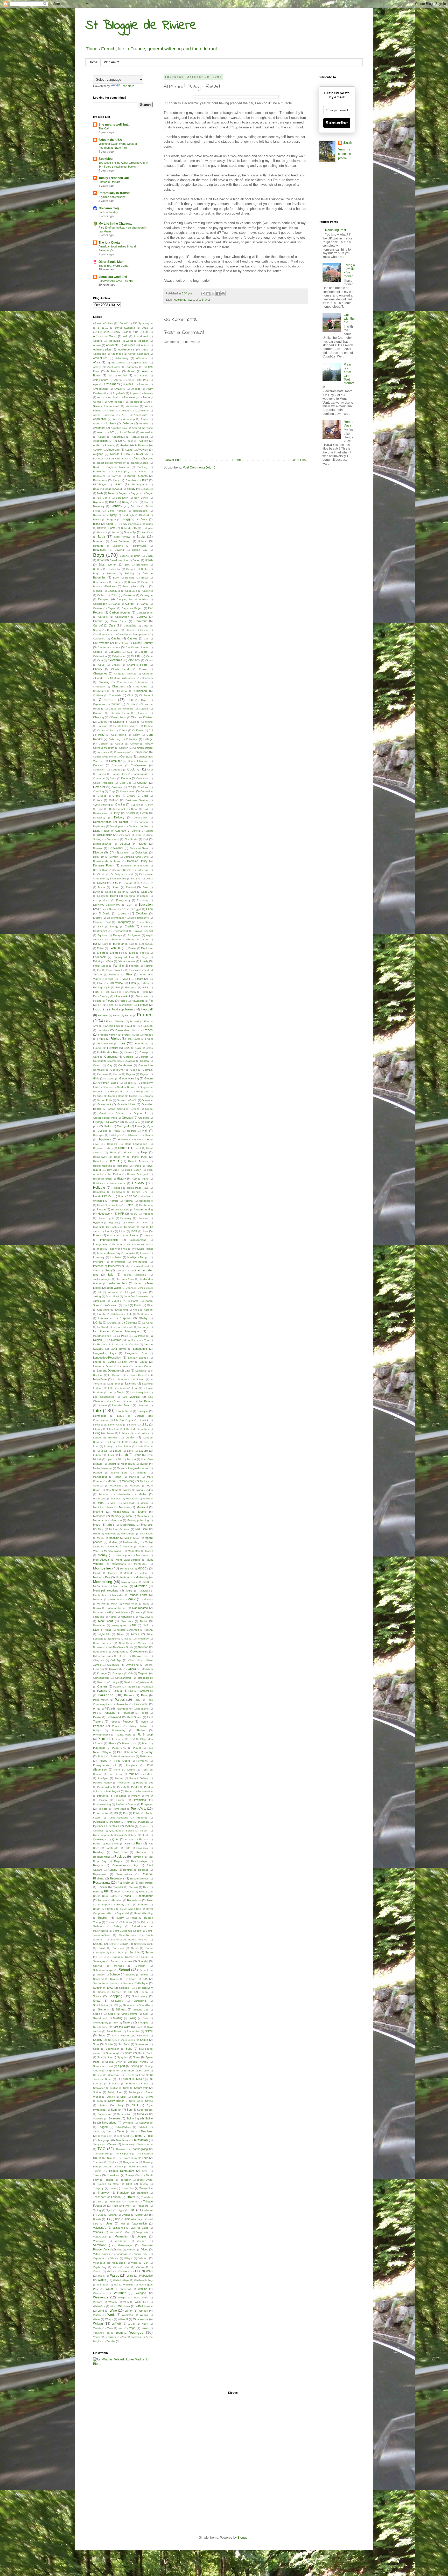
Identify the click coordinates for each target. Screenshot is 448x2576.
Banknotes (100, 471)
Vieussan (122, 2254)
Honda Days (349, 424)
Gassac (131, 1061)
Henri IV (120, 1157)
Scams (128, 1961)
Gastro (97, 1065)
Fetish (110, 979)
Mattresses (100, 1499)
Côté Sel (125, 783)
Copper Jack (119, 774)
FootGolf (103, 1015)
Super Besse (145, 2110)
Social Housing (121, 2036)
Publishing (99, 1822)
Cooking (133, 769)
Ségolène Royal (103, 1988)
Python (129, 1826)
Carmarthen (122, 617)
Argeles (144, 423)
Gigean (130, 1074)
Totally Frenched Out (114, 178)
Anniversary (131, 397)
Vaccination (140, 2223)
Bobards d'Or (129, 528)
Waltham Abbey (143, 2280)
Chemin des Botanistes (132, 682)
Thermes (98, 2162)
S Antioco (126, 1922)
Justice (117, 1301)
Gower (121, 1100)
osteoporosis (145, 1678)
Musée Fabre (139, 1595)
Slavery (127, 2022)
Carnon (98, 621)
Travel (206, 300)
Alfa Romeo (141, 376)
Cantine (98, 608)
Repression (100, 1874)
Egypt (137, 909)
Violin (134, 2263)
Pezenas (99, 1726)
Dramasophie (118, 879)
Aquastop (129, 419)
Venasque (99, 2241)
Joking (97, 1296)
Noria (128, 1639)
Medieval (142, 1507)
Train (112, 2188)
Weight (122, 2298)
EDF (129, 905)
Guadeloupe (132, 1122)
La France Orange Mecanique (116, 1331)
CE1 (130, 652)
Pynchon (143, 1822)
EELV (125, 909)
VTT (135, 2271)
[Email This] (203, 294)
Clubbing (118, 722)
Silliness (121, 2009)
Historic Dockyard (138, 1174)
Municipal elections (106, 1590)
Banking (142, 467)
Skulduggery (101, 2023)
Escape (118, 935)
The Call (104, 128)
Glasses (109, 1079)
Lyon (110, 1459)
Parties (120, 1700)
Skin (145, 2018)
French (148, 1030)
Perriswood (114, 1717)
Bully (116, 578)
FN (100, 1005)
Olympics (113, 1665)
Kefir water (111, 1305)
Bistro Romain (117, 511)
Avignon (98, 454)
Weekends (101, 2297)
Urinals (97, 2219)
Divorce (98, 852)
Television (141, 2140)
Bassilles (131, 480)
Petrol (113, 1722)
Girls (96, 1078)
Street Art (135, 2101)
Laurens (123, 1366)
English (129, 926)
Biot (146, 502)
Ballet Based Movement (112, 463)
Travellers (147, 2197)
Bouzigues (100, 550)
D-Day (149, 805)
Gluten (149, 1078)
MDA (101, 1503)
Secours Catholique (135, 1983)
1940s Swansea (125, 328)
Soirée (109, 2044)
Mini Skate (147, 1534)
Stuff (135, 2105)
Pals (131, 1691)
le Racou (139, 1379)
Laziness (141, 1371)
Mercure (117, 1520)
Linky (145, 1424)
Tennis (113, 2144)
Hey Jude (113, 1170)
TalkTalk (143, 2127)
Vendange (121, 2241)
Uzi (123, 2224)
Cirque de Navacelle (121, 709)
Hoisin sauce (117, 1183)
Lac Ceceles (131, 1344)
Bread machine (119, 560)
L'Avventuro (105, 1318)
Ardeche (128, 423)
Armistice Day (119, 428)
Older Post (299, 460)
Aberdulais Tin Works (120, 341)
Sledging (143, 2023)
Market (112, 1481)
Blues (149, 524)
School (124, 1970)
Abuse (97, 345)
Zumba (111, 2341)
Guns (139, 1126)
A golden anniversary (112, 197)
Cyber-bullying (101, 805)
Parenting (106, 1695)
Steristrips (134, 2092)
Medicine (125, 1507)
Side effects (146, 2005)
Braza (149, 556)
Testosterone (145, 2144)
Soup (129, 2049)
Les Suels (114, 1401)
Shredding (140, 2001)
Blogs (144, 519)
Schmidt (140, 1966)
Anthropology (116, 402)
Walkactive (146, 2276)
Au (115, 441)
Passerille (122, 1704)
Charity (98, 669)
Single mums (129, 2014)
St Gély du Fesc (135, 2075)
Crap (112, 791)
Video (145, 2249)
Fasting (148, 966)
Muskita (148, 1599)
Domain (114, 857)
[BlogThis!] (208, 294)
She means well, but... (114, 125)
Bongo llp (130, 532)
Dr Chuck (99, 874)
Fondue (143, 1005)
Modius (113, 1542)
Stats (126, 2088)
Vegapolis (142, 2232)
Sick (115, 2005)
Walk (130, 2276)
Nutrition (143, 1647)
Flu (151, 1001)
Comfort (124, 748)
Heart (138, 1148)
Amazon (144, 384)
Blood (109, 524)
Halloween (133, 1135)
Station (114, 2088)
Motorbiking (103, 1582)
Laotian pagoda (138, 1358)
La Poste (123, 1336)
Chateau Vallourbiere (123, 678)
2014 (96, 332)
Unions (126, 2215)
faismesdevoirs (127, 961)
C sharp (98, 591)
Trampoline (146, 2188)
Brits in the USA (110, 140)
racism (129, 1839)
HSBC (134, 1214)
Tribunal (132, 2202)
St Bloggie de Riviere (141, 26)
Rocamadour (145, 1896)
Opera (132, 1669)
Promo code (119, 1809)
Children (98, 695)
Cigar (144, 700)
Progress (147, 1804)
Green (149, 1109)
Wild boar (124, 2306)
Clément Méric (118, 717)
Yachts (97, 2328)
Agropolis (132, 367)
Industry (130, 1253)
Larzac (112, 1362)
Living (97, 1433)
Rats (127, 1848)
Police (102, 1756)
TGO (101, 2149)
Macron (131, 1459)
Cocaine (102, 726)
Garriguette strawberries (107, 1061)
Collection (132, 739)
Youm (119, 2333)
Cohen (123, 730)
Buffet (145, 569)
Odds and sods (103, 1656)
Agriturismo (114, 367)
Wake (101, 2276)
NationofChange (116, 1608)
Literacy (98, 1429)
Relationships (139, 1861)
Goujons (148, 1096)
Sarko (149, 1952)
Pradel (135, 1787)
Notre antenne (102, 1643)
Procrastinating (102, 1804)
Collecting (114, 739)
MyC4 (114, 1604)
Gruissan (143, 1118)
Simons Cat (141, 2010)
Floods (97, 1001)
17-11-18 (103, 328)
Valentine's (100, 2228)
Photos (141, 1730)
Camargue (146, 595)
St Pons (130, 2083)
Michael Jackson (119, 1529)
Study (120, 2105)
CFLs (101, 665)
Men (129, 1516)
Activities (130, 345)
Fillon (100, 983)
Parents (129, 1695)
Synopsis (128, 2123)
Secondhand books (105, 1983)
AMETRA (120, 389)
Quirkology (99, 1839)
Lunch (123, 1455)
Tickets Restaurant (121, 2171)
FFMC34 (124, 979)
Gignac (144, 1074)
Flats (145, 992)
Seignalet (125, 1988)
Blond (97, 524)
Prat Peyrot (113, 1791)
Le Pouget (120, 1379)
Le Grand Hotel (135, 1375)
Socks (144, 2040)
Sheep (144, 1992)
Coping (102, 774)
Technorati (123, 2136)
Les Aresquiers (139, 1392)
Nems (139, 1612)
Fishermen (130, 992)
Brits (127, 565)
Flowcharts (138, 1001)
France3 (135, 1021)
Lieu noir (143, 1405)
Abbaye (98, 341)
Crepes (102, 796)
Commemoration (143, 748)
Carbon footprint (120, 612)
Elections (142, 913)
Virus (116, 2267)
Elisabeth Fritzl (102, 922)
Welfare (98, 2302)
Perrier (97, 1717)
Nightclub (104, 1634)
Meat (113, 1503)
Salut (102, 1948)
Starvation (99, 2088)
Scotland (98, 1979)
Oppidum (147, 1669)
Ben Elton (122, 498)
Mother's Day (102, 1577)
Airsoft (131, 371)
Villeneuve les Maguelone (109, 2263)
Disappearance (102, 844)
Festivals (114, 974)
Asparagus (118, 437)
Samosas (118, 1948)
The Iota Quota (109, 243)
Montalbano (119, 1564)
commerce (103, 752)
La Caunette (129, 1323)
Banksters (99, 476)
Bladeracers (140, 511)
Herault (97, 1161)
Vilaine (114, 2258)
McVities (148, 1499)
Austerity (110, 445)
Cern (100, 660)
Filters (145, 983)
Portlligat (103, 1778)
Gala (138, 1048)
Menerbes (143, 1516)
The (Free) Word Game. (114, 266)
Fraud (128, 1026)
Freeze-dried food (126, 1030)
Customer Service (137, 800)
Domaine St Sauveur (134, 866)
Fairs (110, 961)
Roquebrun (134, 1900)
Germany (103, 1074)
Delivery (119, 817)
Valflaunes (119, 2228)
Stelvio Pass (115, 2092)
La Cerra (148, 1323)
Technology (105, 2136)
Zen (124, 2337)
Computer (115, 761)
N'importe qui (130, 1604)
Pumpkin (115, 1822)
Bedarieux (147, 489)
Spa (109, 2057)
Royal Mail (123, 1913)
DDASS (130, 813)
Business (111, 586)
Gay (110, 1065)
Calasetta (129, 595)
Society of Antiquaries (121, 2040)
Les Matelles (131, 1397)
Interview (114, 1266)
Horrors (114, 1201)
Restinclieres (126, 1883)
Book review (122, 537)
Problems (140, 1800)
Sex (130, 1992)
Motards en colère (136, 1573)
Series (102, 1992)
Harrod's (112, 1144)
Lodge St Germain (106, 1438)
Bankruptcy (122, 471)
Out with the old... (349, 319)
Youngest (137, 2332)
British (149, 560)
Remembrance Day (125, 1865)
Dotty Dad (143, 870)
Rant (139, 1843)
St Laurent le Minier (131, 2079)
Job (99, 1292)
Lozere (143, 1451)
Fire (118, 987)
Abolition (143, 341)
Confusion (99, 770)
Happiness (104, 1139)
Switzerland (109, 2123)
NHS (146, 1625)
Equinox (102, 935)
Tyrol (109, 2210)
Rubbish (103, 1918)
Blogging (128, 519)
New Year (105, 1621)
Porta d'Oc (146, 1774)
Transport (142, 2193)
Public (137, 1813)
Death (144, 813)
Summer (116, 2110)
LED (109, 1388)
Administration (102, 349)
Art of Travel (127, 432)
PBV (107, 1709)
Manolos (134, 1477)
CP (130, 787)
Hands (149, 1135)
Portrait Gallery (139, 1778)
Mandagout (100, 1477)
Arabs (97, 423)
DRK (115, 883)
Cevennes (115, 660)
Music (132, 1599)
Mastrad (104, 1494)
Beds (100, 493)
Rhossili (133, 1887)
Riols (96, 1892)
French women (108, 1035)
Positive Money (102, 1783)
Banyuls (116, 476)
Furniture (113, 1048)
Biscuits (135, 506)
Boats (112, 528)
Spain (136, 2057)
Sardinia (134, 1952)
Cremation (147, 791)
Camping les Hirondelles (132, 599)
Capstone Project (132, 608)
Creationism (128, 791)
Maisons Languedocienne (133, 1468)
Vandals (98, 2232)
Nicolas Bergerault (128, 1630)
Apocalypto (141, 415)
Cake (114, 595)
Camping (104, 599)
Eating (114, 896)
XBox (145, 2324)
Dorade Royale (122, 870)
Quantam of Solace (122, 1831)
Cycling (120, 804)
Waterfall (126, 2289)
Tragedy (98, 2188)
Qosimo (144, 1826)
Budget (131, 569)
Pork (131, 1774)
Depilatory (99, 826)
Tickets (97, 2171)
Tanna (97, 2131)
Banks (142, 471)
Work (111, 2315)
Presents (103, 1796)
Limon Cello (115, 1425)
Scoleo (144, 1975)
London (130, 1437)
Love (130, 1451)
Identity (109, 1231)
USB (118, 2219)
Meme (142, 1512)
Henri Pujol (140, 1157)
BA (128, 454)
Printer (149, 1796)
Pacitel (117, 1687)
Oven (100, 1682)
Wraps (109, 2319)
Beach (118, 484)
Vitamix (97, 2271)
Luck (111, 1455)
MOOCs (143, 1568)
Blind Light (128, 515)
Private (121, 1800)
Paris (144, 1695)
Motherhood (123, 1577)
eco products (101, 900)
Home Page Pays (138, 1188)
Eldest (122, 913)
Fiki (151, 979)
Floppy (110, 1001)
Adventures (100, 358)
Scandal (143, 1961)
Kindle (138, 1305)
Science (115, 1974)
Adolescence (126, 349)
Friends (116, 1039)
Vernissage (125, 2245)
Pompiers (131, 1765)
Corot (113, 778)
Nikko (120, 1634)
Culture (113, 800)
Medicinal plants (103, 1507)
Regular (119, 1861)
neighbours (123, 1612)
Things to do (130, 2162)
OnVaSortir (116, 1669)
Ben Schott (141, 498)
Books (141, 537)
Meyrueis (147, 1525)
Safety (118, 1926)
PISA (132, 1739)
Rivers (130, 1892)
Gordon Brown (126, 1087)
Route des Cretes (104, 1909)
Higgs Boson (133, 1170)
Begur (149, 493)
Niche (108, 1630)
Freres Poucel (130, 1035)
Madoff (112, 1464)
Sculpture (130, 1979)
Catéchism (121, 643)
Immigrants (132, 1235)
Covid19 (99, 787)
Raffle (97, 1844)
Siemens (103, 2009)
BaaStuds (142, 454)
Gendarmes (125, 1065)
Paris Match (101, 1700)
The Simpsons (123, 2154)
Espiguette (134, 935)
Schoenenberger (103, 1970)
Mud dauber (121, 1586)
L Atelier (102, 1314)
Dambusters (100, 813)
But (135, 586)
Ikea (145, 1231)
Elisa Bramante (140, 918)
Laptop (97, 1362)
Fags (145, 957)
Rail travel (112, 1844)
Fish (96, 992)
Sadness (98, 1926)
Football (147, 1009)
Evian (100, 948)
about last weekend (113, 277)
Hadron (131, 1131)
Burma (132, 582)
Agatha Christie (116, 363)
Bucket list (114, 569)
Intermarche (118, 1262)
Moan (100, 1538)
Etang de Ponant (138, 939)
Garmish (144, 1057)
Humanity (126, 1218)
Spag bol (123, 2057)
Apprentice (100, 419)
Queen (144, 1831)
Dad (100, 809)
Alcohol (122, 375)
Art (112, 432)
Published (142, 1818)
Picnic (102, 1739)
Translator (123, 2193)
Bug (96, 573)
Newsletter (99, 1625)
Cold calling (119, 735)
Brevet (136, 560)
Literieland (113, 1429)
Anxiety (125, 411)
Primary (135, 1796)
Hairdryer (98, 1135)
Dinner (138, 835)
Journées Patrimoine (136, 1296)
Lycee (137, 1455)
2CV (118, 332)
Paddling (132, 1687)
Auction (143, 441)
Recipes (120, 1857)
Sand (134, 1948)
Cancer (130, 604)
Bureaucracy (101, 582)
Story (100, 2101)
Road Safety (110, 1896)
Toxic (129, 2184)
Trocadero (142, 2206)
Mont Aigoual (101, 1560)
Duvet (122, 892)
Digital (149, 831)
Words (97, 2315)
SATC (102, 1957)
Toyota (144, 2184)
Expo (132, 953)
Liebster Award (122, 1405)
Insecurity (99, 1257)
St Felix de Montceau (106, 2075)
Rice (146, 1887)
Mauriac (116, 1499)
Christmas (107, 700)
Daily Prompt (117, 809)
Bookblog (106, 159)
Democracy (140, 818)
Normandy (142, 1639)
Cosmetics (142, 778)
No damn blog (109, 208)
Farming (118, 966)
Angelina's (119, 393)
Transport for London (107, 2197)
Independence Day (109, 1253)
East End (147, 892)
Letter (129, 1401)
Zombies (136, 2337)
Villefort (143, 2258)
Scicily (101, 1975)
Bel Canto (104, 498)
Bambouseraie (140, 463)
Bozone (124, 556)
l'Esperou (126, 1318)
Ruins (134, 1918)
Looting (134, 1442)
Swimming (133, 2118)
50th (146, 332)
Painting (102, 1691)
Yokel (145, 2328)
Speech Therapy (138, 2062)
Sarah (348, 143)
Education (146, 905)
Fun (122, 1043)
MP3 (146, 1582)
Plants (112, 1743)
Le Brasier (114, 1375)
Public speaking (118, 1818)
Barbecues (100, 480)
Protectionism (101, 1813)
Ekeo (149, 909)
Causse (98, 652)
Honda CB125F (103, 1196)
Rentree (128, 1870)
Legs (135, 1388)
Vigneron (99, 2258)
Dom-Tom (99, 857)
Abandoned (141, 336)
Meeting (98, 1512)
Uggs (121, 2210)
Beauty (131, 489)
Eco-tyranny (123, 900)
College (148, 739)
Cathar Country (143, 643)
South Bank (145, 2053)
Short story (140, 1996)
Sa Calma (143, 1922)
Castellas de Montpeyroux (133, 634)
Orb (131, 1673)
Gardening (111, 1057)
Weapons (99, 2293)
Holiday (138, 1183)
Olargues (99, 1660)
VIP (146, 2263)
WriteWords (141, 2319)
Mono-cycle (123, 1555)
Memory (116, 1516)
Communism (121, 752)
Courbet (142, 783)
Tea (133, 2131)
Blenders (98, 515)
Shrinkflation (100, 2005)
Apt (115, 419)
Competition (141, 752)
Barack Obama (137, 476)
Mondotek (134, 1551)
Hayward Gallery (103, 1148)
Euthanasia (146, 944)
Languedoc (140, 1349)
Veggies (142, 2236)
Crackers (143, 787)
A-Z (125, 336)
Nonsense (114, 1639)
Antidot (111, 411)
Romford (117, 1900)
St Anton (129, 2071)
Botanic (143, 541)
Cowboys (117, 787)
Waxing (143, 2289)
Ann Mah (113, 397)
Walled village (121, 2280)
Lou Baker (124, 1446)
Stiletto (111, 2097)
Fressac (148, 1035)
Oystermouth (145, 1682)
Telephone (122, 2140)
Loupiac (102, 1451)
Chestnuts (118, 686)
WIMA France (144, 2306)
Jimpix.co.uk (145, 1288)
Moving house (130, 1582)
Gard (96, 1057)
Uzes (109, 2223)
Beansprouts (140, 484)
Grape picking (116, 1109)
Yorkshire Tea (101, 2333)
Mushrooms (115, 1599)
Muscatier (118, 1595)
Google (128, 1083)
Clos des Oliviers (142, 717)
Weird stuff (141, 2298)
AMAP (130, 384)
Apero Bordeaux (104, 415)
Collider (103, 744)
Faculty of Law (124, 957)
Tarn (109, 2131)
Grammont (104, 1104)
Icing (143, 1227)
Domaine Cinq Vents (136, 857)
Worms (144, 2315)
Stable (145, 2083)
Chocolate (115, 695)
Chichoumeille (101, 691)
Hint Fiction (114, 1174)
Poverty (122, 1787)
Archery (111, 423)
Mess (97, 1525)
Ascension (146, 432)
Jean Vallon (114, 1288)
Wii (112, 2306)
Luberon (98, 1455)
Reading (98, 1852)
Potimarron (124, 1783)
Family (144, 961)
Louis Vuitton (145, 1446)
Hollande (117, 1188)
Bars (116, 480)
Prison (103, 1800)
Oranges (118, 1673)
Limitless (98, 1425)
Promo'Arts (139, 1809)
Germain (148, 1070)
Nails (146, 1604)
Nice (96, 1630)
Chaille (116, 665)
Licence (102, 1405)
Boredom (99, 541)
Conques (116, 770)
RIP (106, 1891)
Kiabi (126, 1305)
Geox (134, 1070)
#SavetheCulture (103, 323)
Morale (97, 1573)
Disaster (125, 844)
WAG (149, 2271)
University (142, 2215)
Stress (149, 2101)
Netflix (112, 1617)
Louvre (117, 1451)
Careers (103, 617)
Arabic (145, 419)
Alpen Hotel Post (138, 380)
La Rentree (114, 1340)
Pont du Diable (124, 1770)
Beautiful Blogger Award (107, 489)
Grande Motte (126, 1104)
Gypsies (103, 1131)
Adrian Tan (100, 354)
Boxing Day (140, 550)
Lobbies (124, 1433)
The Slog (107, 2158)
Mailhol (144, 1464)
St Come (144, 2071)
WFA (126, 2302)
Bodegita (147, 528)
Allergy (118, 380)
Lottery (108, 1446)
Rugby (120, 1918)
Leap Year (114, 1384)
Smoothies (133, 2031)
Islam (107, 1270)
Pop (120, 1774)
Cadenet (148, 591)
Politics (103, 1761)
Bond (115, 532)
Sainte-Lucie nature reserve (129, 1940)
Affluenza (142, 358)
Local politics (141, 1433)
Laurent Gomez (143, 1366)
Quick (145, 1835)
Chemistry (99, 687)
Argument (99, 428)
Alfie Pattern (101, 380)
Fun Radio (142, 1044)
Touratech (125, 2180)
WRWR (116, 2324)
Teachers (147, 2131)
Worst (96, 2319)
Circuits (131, 704)
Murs (129, 1591)
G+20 (127, 1048)
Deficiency (99, 818)
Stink (123, 2097)
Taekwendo (146, 2123)
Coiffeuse (138, 730)
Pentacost (128, 1713)
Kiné (150, 1305)
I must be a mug (137, 1222)
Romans (102, 1900)
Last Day (128, 1362)
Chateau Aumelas (125, 674)
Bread (101, 560)
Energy (114, 927)
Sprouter (114, 2071)
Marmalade (117, 1486)
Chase (143, 669)
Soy (100, 2057)
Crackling (99, 791)
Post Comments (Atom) (199, 467)
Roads (127, 1896)
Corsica (126, 778)
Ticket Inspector (138, 2167)
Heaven (129, 1152)
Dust (145, 887)
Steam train (141, 2088)
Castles (116, 638)
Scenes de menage (108, 1966)
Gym (150, 1126)
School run (146, 1970)
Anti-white (132, 406)
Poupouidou (105, 1787)
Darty (116, 813)
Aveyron (143, 450)
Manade (142, 1473)
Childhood (141, 691)
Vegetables (100, 2237)
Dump (115, 887)
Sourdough (113, 2053)
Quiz (115, 1839)
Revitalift (118, 1887)
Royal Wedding (143, 1913)
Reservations (124, 1874)
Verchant (99, 2245)
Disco (143, 844)
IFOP (134, 1231)
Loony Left (117, 1442)
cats (117, 647)
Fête (129, 974)
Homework (118, 1192)
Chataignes (100, 673)
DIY (112, 852)
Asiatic (102, 437)
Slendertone (100, 2027)
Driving (102, 883)
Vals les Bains (139, 2228)
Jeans (130, 1288)
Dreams (136, 879)
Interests (98, 1262)
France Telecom (115, 1021)
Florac (123, 1001)
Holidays (99, 1188)
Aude (96, 445)
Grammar (147, 1100)
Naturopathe (140, 1608)
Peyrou (144, 1722)
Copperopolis (140, 774)
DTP (150, 883)
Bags (137, 458)
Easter (101, 896)
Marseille (135, 1486)
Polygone (142, 1761)
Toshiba (109, 2180)
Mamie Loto (119, 1473)
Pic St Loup (145, 1734)
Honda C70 (140, 1192)
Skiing (133, 2018)
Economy (142, 900)
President (120, 1796)
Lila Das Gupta (124, 1420)
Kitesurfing (121, 1310)
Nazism (97, 1612)
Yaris (110, 2328)
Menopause (100, 1520)
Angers (134, 393)
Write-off (123, 2319)
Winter (129, 2311)
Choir (130, 695)
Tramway (104, 2193)
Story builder (116, 2101)
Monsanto (142, 1555)
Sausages (99, 1961)
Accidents (180, 300)
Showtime (117, 2001)
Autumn (98, 450)
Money (103, 1555)
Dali (146, 809)
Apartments (142, 411)
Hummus (143, 1218)
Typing (97, 2210)
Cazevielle (115, 652)
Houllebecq (146, 1205)
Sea (145, 1979)
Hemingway (100, 1157)
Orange (102, 1673)
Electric (97, 918)
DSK (140, 883)
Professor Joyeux (126, 1804)
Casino (130, 630)
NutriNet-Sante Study (120, 1647)
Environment (120, 931)
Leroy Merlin (117, 1392)
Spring (135, 2066)
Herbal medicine (103, 1166)
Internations (140, 1262)
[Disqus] (292, 2462)
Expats (101, 953)
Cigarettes (99, 704)
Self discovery (144, 1988)
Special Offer (113, 2062)
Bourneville (140, 546)
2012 (145, 328)
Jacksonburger (102, 1279)
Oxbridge (114, 1682)
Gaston (144, 1061)
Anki (100, 397)
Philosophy (119, 1730)
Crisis (145, 796)
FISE (145, 987)
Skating (118, 2018)
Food (97, 1009)
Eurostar (118, 944)
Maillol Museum (102, 1468)
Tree (100, 2202)
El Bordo (104, 913)
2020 (107, 332)
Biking (126, 502)
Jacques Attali (125, 1279)
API (124, 415)
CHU (130, 700)
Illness (97, 1235)
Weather (120, 2293)
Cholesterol (146, 695)
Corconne (99, 778)
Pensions (110, 1713)
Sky (115, 2023)
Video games (101, 2254)
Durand (131, 887)
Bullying (130, 578)
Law (127, 1370)
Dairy (134, 809)
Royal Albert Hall (130, 1909)
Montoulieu (141, 1564)
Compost (126, 756)
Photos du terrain (109, 182)
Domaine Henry (137, 861)
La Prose (139, 1336)
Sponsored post (103, 2066)
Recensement (101, 1857)
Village (128, 2258)
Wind (101, 2311)
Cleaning (99, 717)
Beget (122, 493)
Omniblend (132, 1665)
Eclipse (144, 896)
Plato (145, 1743)
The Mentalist (101, 2154)
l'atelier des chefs (122, 1314)
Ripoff (118, 1892)
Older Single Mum (111, 262)
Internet (98, 1266)
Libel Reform (145, 1401)
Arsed (101, 432)
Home (93, 62)
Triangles (115, 2202)
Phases (117, 1726)
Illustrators (113, 1235)
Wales (115, 2276)
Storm (149, 2097)
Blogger (111, 519)
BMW (100, 528)
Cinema (115, 704)
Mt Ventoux (100, 1586)
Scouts (114, 1979)
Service (117, 1992)
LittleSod (129, 1429)
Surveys (142, 2114)
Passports (141, 1704)
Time (145, 2171)
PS (116, 1813)
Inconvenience (118, 1249)
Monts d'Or (127, 1569)
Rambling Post (335, 230)
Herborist (122, 1166)
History (121, 1179)
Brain (137, 556)
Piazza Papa (124, 1735)
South (129, 2053)
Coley (136, 735)
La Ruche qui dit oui (106, 1344)
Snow (102, 2035)
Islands (120, 1270)
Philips (97, 1730)
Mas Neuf (112, 1490)
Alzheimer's (112, 384)
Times (97, 2175)
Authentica (141, 445)
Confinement (139, 765)
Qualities (98, 1831)
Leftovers (122, 1388)
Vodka (111, 2271)
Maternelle (124, 1494)
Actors (145, 345)
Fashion (134, 966)
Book (101, 537)
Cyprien (135, 805)
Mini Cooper (128, 1534)
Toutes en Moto (108, 2184)
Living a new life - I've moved (349, 271)
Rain (127, 1844)
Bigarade (99, 502)
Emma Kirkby (145, 922)
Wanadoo (103, 2285)
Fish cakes (111, 992)
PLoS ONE (119, 1748)
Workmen (127, 2315)
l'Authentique (145, 1314)
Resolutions (117, 1878)
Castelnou (99, 639)
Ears (133, 892)
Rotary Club (124, 1905)
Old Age (116, 1660)
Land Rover (118, 1349)
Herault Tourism (138, 1161)
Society (98, 2040)
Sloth (139, 2027)
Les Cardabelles (104, 1397)
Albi (110, 376)
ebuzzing (129, 896)
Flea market (122, 996)
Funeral (98, 1048)
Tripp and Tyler (121, 2206)
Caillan (101, 595)
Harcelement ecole (129, 1139)
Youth (97, 2337)
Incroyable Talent (142, 1249)
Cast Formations (103, 634)
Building (129, 573)
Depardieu (142, 822)
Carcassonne (145, 613)
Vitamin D (142, 2267)
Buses (97, 586)
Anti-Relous (135, 402)
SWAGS (98, 2119)
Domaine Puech (104, 865)
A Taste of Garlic (105, 336)
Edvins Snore (108, 909)
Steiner (97, 2092)
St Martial (114, 2083)
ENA (100, 927)
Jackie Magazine (135, 1275)
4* (127, 332)
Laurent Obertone (108, 1370)
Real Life (120, 1852)
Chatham (147, 678)
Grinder (120, 1113)
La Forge (143, 1327)
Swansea (114, 2118)
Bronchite (142, 565)
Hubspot (148, 1214)
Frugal (149, 1039)
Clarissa (98, 713)
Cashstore (113, 630)
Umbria (113, 2215)
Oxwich (128, 1682)
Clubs (133, 722)
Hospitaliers (146, 1201)
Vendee (142, 2241)
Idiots (122, 1231)
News (144, 1621)
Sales (125, 1944)
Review (102, 1887)
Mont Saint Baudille (128, 1560)
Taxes (121, 2131)
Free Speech (145, 1026)
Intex (128, 1266)
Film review (116, 983)
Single (112, 2014)
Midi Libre (142, 1529)
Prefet (129, 1791)
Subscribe (337, 123)
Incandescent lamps (141, 1244)
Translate (128, 86)
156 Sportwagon (143, 323)
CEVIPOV (134, 660)
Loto (96, 1446)
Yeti (121, 2328)
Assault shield (139, 437)
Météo (110, 1525)
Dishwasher (116, 848)
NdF (109, 1612)
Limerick (143, 1420)
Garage (144, 1052)
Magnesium (128, 1464)
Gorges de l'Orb (120, 1091)
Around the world (142, 428)
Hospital (128, 1201)
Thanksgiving (139, 2149)
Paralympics (146, 1691)
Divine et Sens (139, 848)
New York (127, 1621)
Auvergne (113, 450)
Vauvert (114, 2232)
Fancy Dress (101, 966)
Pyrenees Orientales (106, 1826)
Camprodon (100, 604)
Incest (101, 1249)
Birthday (116, 506)
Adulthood (117, 354)
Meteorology (128, 1525)
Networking (127, 1617)
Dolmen (125, 853)
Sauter (114, 1961)
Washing (128, 2285)
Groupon (127, 1118)
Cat (146, 639)
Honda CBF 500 (128, 1196)
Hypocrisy (115, 1222)
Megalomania (121, 1512)
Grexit (103, 1113)
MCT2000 (132, 1499)
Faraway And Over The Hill (115, 281)
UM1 (100, 2215)
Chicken (122, 691)
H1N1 (117, 1131)
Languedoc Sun (136, 1353)
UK (132, 2210)
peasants (143, 1709)
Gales (149, 1048)
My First (101, 1604)
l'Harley (143, 1318)
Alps (96, 384)
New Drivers (146, 1617)
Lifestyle (143, 1411)
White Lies (141, 2302)
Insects (144, 1253)
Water (109, 2289)
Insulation (116, 1257)
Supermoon (104, 2114)
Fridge (101, 1039)
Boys (99, 555)
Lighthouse (100, 1416)
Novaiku (98, 1647)
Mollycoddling (131, 1542)
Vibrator (132, 2250)
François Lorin (111, 1026)
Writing (98, 2324)
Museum (98, 1599)
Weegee (141, 2293)
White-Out (99, 2306)
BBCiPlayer (100, 484)
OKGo (122, 1656)
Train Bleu (128, 2188)
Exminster (147, 948)
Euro (105, 944)
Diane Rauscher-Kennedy (110, 831)
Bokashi (102, 532)
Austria (125, 445)
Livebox (144, 1429)
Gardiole (128, 1057)
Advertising (122, 358)
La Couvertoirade (123, 1327)
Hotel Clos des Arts (109, 1205)
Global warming (129, 1078)
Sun (129, 2110)
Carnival (142, 617)
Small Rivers (114, 2031)
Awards (115, 454)
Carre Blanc (119, 621)
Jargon (137, 1283)
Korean (148, 1310)
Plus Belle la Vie (128, 1752)
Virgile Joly (100, 2267)
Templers (98, 2144)
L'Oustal (112, 1323)
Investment (142, 1266)
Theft (145, 2158)
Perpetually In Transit (114, 193)
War (116, 2285)
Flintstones (142, 996)
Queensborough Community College (115, 1835)
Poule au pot (144, 1783)
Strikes (103, 2105)
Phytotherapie (101, 1735)
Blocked (144, 515)
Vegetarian (121, 2236)
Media (144, 1503)
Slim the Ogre (121, 2027)
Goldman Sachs (108, 1083)
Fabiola (144, 953)
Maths (142, 1494)
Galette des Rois (108, 1052)
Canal (116, 604)
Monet (149, 1551)
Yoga (132, 2328)
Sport (122, 2066)
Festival (134, 970)
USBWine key (133, 2219)
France (145, 1015)
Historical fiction (102, 1179)
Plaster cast (129, 1743)
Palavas (118, 1691)
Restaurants (102, 1883)
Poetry (149, 1752)
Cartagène (130, 626)
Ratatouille (112, 1848)
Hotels (129, 1205)
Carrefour (141, 621)
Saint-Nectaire (128, 1935)
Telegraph (104, 2140)
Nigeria (149, 1630)
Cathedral (104, 647)
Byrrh (145, 586)
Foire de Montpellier (120, 1005)
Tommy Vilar (133, 2175)
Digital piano (104, 835)
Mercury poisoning (138, 1520)
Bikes (113, 502)
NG (134, 1625)
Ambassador (101, 389)
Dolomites (142, 852)
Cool (150, 770)
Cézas (149, 660)
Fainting (98, 961)
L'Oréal (98, 1323)
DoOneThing (101, 870)
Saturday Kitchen (124, 1957)
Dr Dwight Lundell (122, 874)
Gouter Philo (104, 1100)
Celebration (100, 656)
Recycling (137, 1857)
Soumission (113, 2049)
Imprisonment (138, 1240)
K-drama (133, 1301)
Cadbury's (131, 591)
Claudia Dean (120, 713)
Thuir (120, 2167)
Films (132, 983)
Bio (136, 502)
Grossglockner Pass (105, 1118)
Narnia (97, 1608)
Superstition (124, 2114)
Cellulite (136, 656)
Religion (98, 1865)
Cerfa (149, 656)
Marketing (128, 1481)
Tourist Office (145, 2180)
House (101, 1209)
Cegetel (143, 652)
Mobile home (132, 1538)
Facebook (99, 957)
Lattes (144, 1362)
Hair (145, 1131)
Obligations (118, 1652)
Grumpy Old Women (106, 1122)
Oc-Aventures (139, 1651)
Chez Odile (140, 687)
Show (97, 2001)
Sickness (128, 2005)
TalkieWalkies (123, 2127)
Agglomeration (140, 363)
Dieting (136, 831)
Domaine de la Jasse (107, 861)
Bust (125, 586)
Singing (98, 2014)
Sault (144, 1957)
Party (137, 1700)
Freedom (103, 1030)
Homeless (99, 1192)
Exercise (115, 948)
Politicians (146, 1756)
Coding (148, 726)
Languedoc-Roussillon (107, 1358)
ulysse (149, 2210)
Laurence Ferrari (103, 1366)
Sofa (96, 2044)
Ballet (149, 459)
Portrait (119, 1778)
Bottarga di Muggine (108, 546)
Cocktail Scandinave (126, 726)
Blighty (113, 515)
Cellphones (119, 656)
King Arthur (104, 1310)
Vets (120, 2250)
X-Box (132, 2324)
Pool (110, 1774)
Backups (98, 459)
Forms (116, 1015)
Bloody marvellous (130, 524)
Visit (127, 2267)
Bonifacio (147, 532)
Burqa (145, 582)
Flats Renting (101, 996)
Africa (97, 362)
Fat (99, 970)
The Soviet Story (127, 2158)
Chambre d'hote (137, 665)
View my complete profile (345, 154)
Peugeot (128, 1721)
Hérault (114, 1161)
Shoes (97, 1996)
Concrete (117, 765)
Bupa (145, 578)
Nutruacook (100, 1652)
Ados (145, 350)
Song (96, 2049)
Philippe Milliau (138, 1726)
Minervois (110, 1534)
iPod (96, 1270)
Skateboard (100, 2018)
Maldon (97, 1473)
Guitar (108, 1126)
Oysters (102, 1686)
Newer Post (173, 460)
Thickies (113, 2162)
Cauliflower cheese (137, 647)
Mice (101, 1529)
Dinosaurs (113, 839)
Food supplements (123, 1009)
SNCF (149, 2031)
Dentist (123, 822)
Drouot (128, 883)
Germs (117, 1074)
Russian (111, 1922)
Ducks (102, 887)
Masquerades (145, 1490)
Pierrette (119, 1739)
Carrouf (98, 625)
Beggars (136, 493)
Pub (126, 1813)
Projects (102, 1809)
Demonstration (102, 822)
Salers (113, 1944)
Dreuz (149, 879)
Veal (128, 2232)
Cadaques (114, 591)
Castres (132, 638)
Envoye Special (143, 931)
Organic (143, 1673)
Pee (96, 1713)
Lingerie (132, 1425)
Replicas (143, 1870)
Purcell (129, 1822)
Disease (98, 848)
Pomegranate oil (104, 1765)
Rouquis (143, 1905)
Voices (123, 2271)
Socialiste (142, 2036)
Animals (148, 393)
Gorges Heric (116, 1096)
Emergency (124, 922)
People (144, 1713)
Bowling (119, 550)
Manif (118, 1477)
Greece (135, 1109)
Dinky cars (124, 835)
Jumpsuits (99, 1301)
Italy (111, 1275)
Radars (143, 1839)
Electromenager (116, 918)
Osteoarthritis (123, 1678)
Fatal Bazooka (115, 970)
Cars (191, 300)
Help (144, 1152)
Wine (113, 2311)
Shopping (115, 1996)
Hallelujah (115, 1135)
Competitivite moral (104, 757)
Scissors (130, 1975)
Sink (146, 2014)
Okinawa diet (140, 1656)
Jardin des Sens (117, 1283)
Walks (102, 2280)
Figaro (139, 979)
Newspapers (119, 1625)
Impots (149, 1235)
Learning (131, 1383)
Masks (127, 1490)
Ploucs (137, 1748)
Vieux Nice (141, 2254)
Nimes (135, 1634)
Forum (128, 1015)
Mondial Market (113, 1551)
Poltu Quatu (122, 1761)
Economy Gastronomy (107, 905)
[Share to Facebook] (218, 294)
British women (108, 564)
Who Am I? (111, 62)
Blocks (97, 519)
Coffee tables (105, 730)
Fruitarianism (105, 1044)
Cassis (144, 630)
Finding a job (101, 987)
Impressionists (109, 1240)
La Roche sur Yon (138, 1340)
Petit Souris (134, 1717)
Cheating (104, 682)
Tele (150, 2136)
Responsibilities (139, 1879)
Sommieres (142, 2044)
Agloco (97, 367)
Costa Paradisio (103, 783)
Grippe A (140, 1113)
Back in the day (108, 212)
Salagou (98, 1944)
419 (135, 332)
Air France (113, 371)
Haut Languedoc (136, 1144)
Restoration (146, 1883)
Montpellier (102, 1568)
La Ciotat (102, 1327)
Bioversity (99, 506)
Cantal (144, 604)
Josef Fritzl (112, 1296)
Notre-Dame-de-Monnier (133, 1643)
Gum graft (123, 1126)
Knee (136, 1310)
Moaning (114, 1538)
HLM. (145, 1179)
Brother (97, 569)
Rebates (141, 1852)
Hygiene (98, 1222)
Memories (99, 1516)
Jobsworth (113, 1292)
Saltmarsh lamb (143, 1944)
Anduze (136, 389)
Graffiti (133, 1100)
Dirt (146, 839)
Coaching (147, 722)
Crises (131, 796)
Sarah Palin (117, 1952)
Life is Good (124, 1411)
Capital (112, 608)
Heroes (137, 1166)
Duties (109, 892)
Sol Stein (124, 2044)
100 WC (123, 323)
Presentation (145, 1791)
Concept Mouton (138, 761)
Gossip (133, 1096)
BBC (145, 480)
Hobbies (98, 1183)
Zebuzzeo (111, 2337)
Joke (145, 1292)
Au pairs (128, 441)
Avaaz (129, 450)
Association (100, 441)
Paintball (148, 1687)
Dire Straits (131, 839)
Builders (111, 573)
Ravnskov (142, 1848)
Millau (96, 1534)
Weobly (113, 2302)
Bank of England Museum (111, 467)
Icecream (130, 1227)
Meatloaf (129, 1503)
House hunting (143, 1209)
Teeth (138, 2136)
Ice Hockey (113, 1227)
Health (123, 1148)
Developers (117, 826)
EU (95, 944)
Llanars (110, 1433)
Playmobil (99, 1748)
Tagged (103, 2127)
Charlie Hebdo (121, 669)
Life (198, 300)
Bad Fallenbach (118, 459)
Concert (98, 765)
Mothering (142, 1577)
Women (143, 2311)
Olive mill (134, 1660)
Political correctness (123, 1756)
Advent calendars (138, 354)
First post (131, 987)
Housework (105, 1214)
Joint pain (130, 1292)
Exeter (132, 948)
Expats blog (117, 953)
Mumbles (141, 1586)
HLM (134, 1179)
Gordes (107, 1087)
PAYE (96, 1709)
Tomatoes (113, 2175)
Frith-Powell (133, 1039)
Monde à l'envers (121, 1547)
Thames (120, 2149)
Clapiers (144, 709)
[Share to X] (213, 294)
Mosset (112, 1573)
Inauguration (101, 1244)
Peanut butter (124, 1709)
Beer (111, 493)
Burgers (118, 582)
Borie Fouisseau (121, 541)
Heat (113, 1152)
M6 (120, 1459)
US (108, 2219)
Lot (146, 1442)
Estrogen (117, 939)
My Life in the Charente (115, 224)
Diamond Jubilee (139, 826)
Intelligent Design (138, 1257)
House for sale (120, 1210)
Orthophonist (101, 1678)
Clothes (103, 722)
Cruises (97, 800)
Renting (112, 1870)
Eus (132, 944)
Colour (119, 744)
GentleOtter (117, 1070)
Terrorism (127, 2144)
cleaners (142, 713)
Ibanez (97, 1227)
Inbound (118, 1244)
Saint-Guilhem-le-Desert (127, 1931)
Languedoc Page (105, 1353)
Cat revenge (101, 643)
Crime (116, 796)
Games (129, 1052)
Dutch (97, 892)
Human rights (106, 1218)
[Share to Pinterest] (223, 294)
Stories (136, 2097)
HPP (121, 1214)
